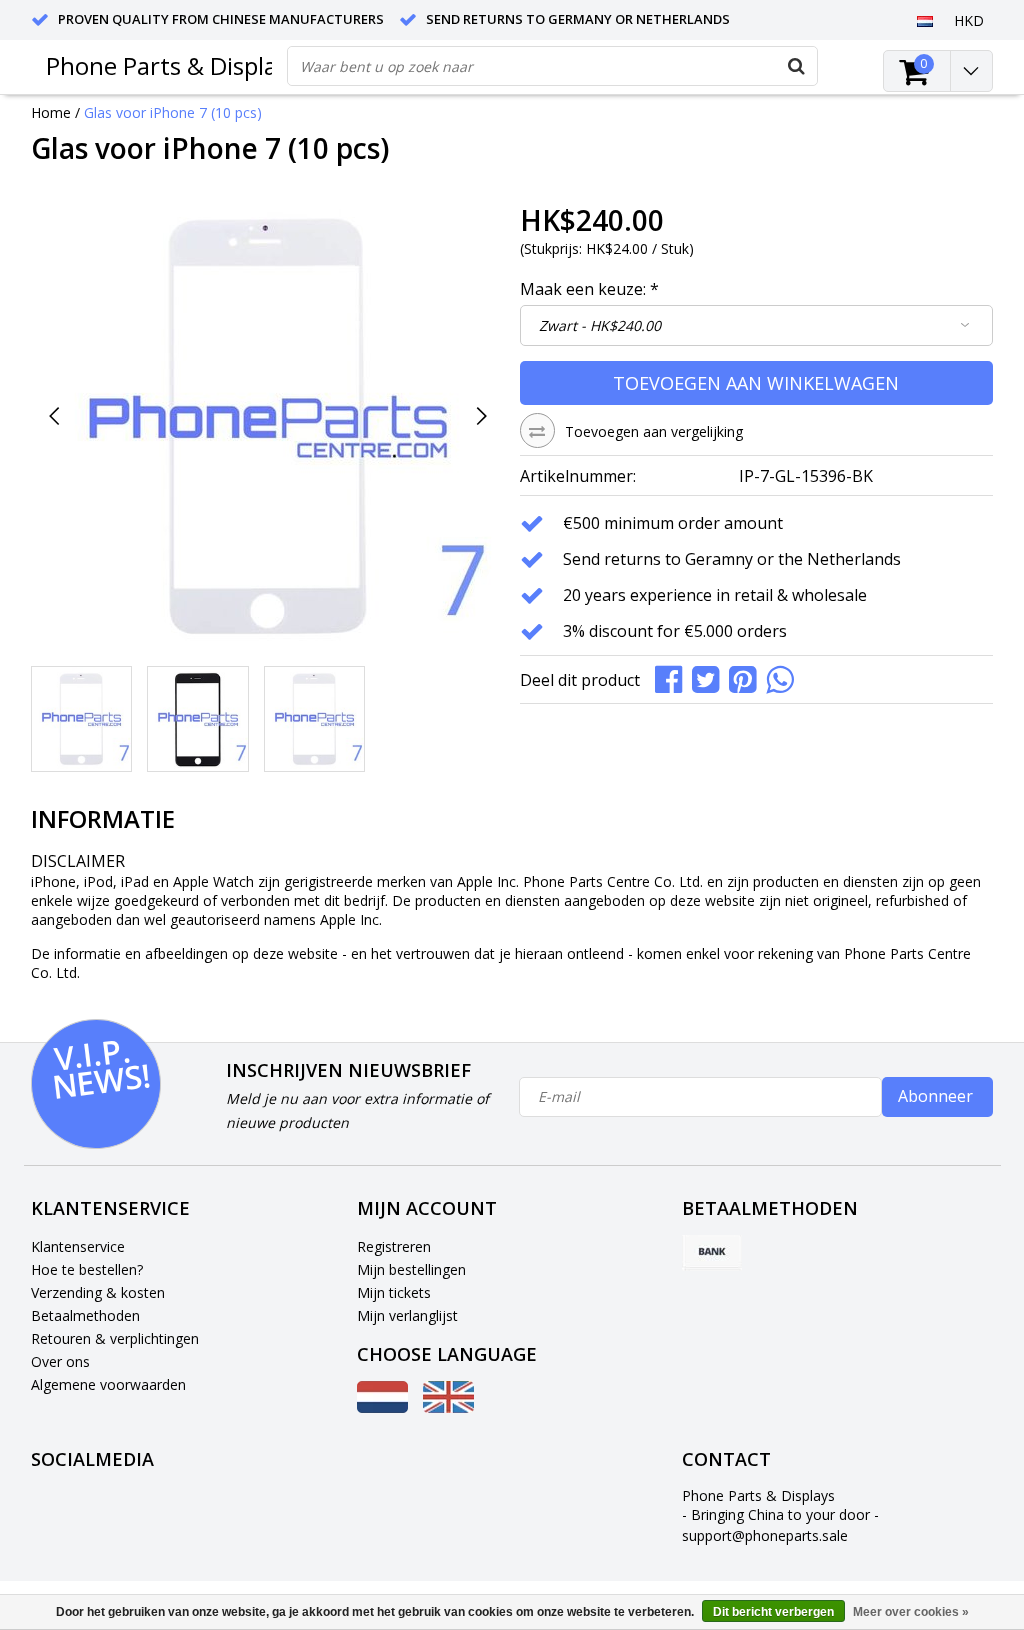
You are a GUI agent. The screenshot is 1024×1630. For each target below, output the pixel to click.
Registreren (394, 1246)
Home (51, 112)
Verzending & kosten (98, 1292)
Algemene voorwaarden (108, 1384)
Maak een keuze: (589, 289)
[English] (448, 1407)
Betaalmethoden (85, 1315)
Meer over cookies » (911, 1612)
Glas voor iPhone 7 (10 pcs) (173, 112)
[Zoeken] (797, 66)
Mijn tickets (394, 1292)
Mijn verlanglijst (407, 1315)
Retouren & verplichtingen (115, 1338)
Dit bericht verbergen (773, 1612)
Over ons (60, 1361)
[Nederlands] (925, 20)
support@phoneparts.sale (765, 1535)
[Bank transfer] (712, 1253)
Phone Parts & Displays (173, 65)
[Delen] (673, 677)
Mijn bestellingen (411, 1269)
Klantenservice (78, 1246)
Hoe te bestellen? (87, 1269)
